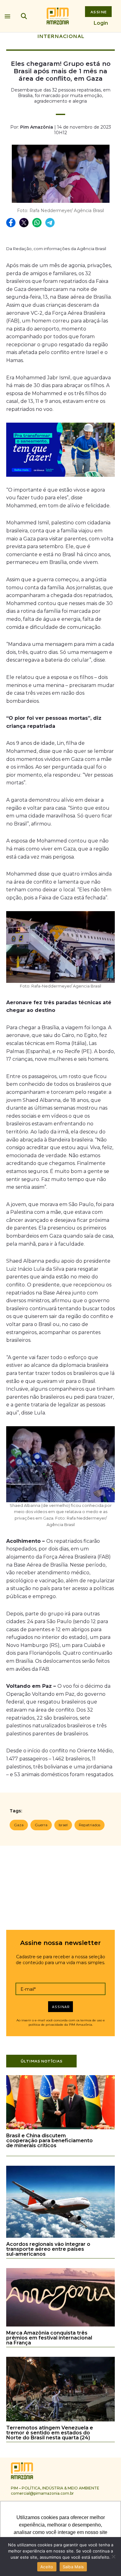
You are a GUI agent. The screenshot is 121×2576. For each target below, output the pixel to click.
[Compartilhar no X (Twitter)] (24, 223)
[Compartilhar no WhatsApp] (37, 223)
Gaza (19, 1825)
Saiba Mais (73, 2567)
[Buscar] (24, 16)
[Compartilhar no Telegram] (50, 223)
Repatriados (90, 1825)
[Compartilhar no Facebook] (11, 223)
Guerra (41, 1825)
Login (101, 23)
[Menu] (7, 15)
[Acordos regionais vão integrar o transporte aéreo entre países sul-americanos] (60, 2237)
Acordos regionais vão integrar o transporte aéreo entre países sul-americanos (48, 2249)
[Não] (113, 2557)
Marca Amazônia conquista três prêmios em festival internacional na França (49, 2338)
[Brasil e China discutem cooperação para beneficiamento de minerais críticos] (60, 2128)
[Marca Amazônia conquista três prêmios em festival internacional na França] (60, 2325)
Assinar (61, 2007)
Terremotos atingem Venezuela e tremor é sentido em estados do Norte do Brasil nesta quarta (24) (50, 2433)
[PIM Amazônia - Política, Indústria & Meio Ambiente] (58, 16)
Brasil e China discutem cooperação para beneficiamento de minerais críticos (49, 2141)
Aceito (47, 2567)
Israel (63, 1825)
